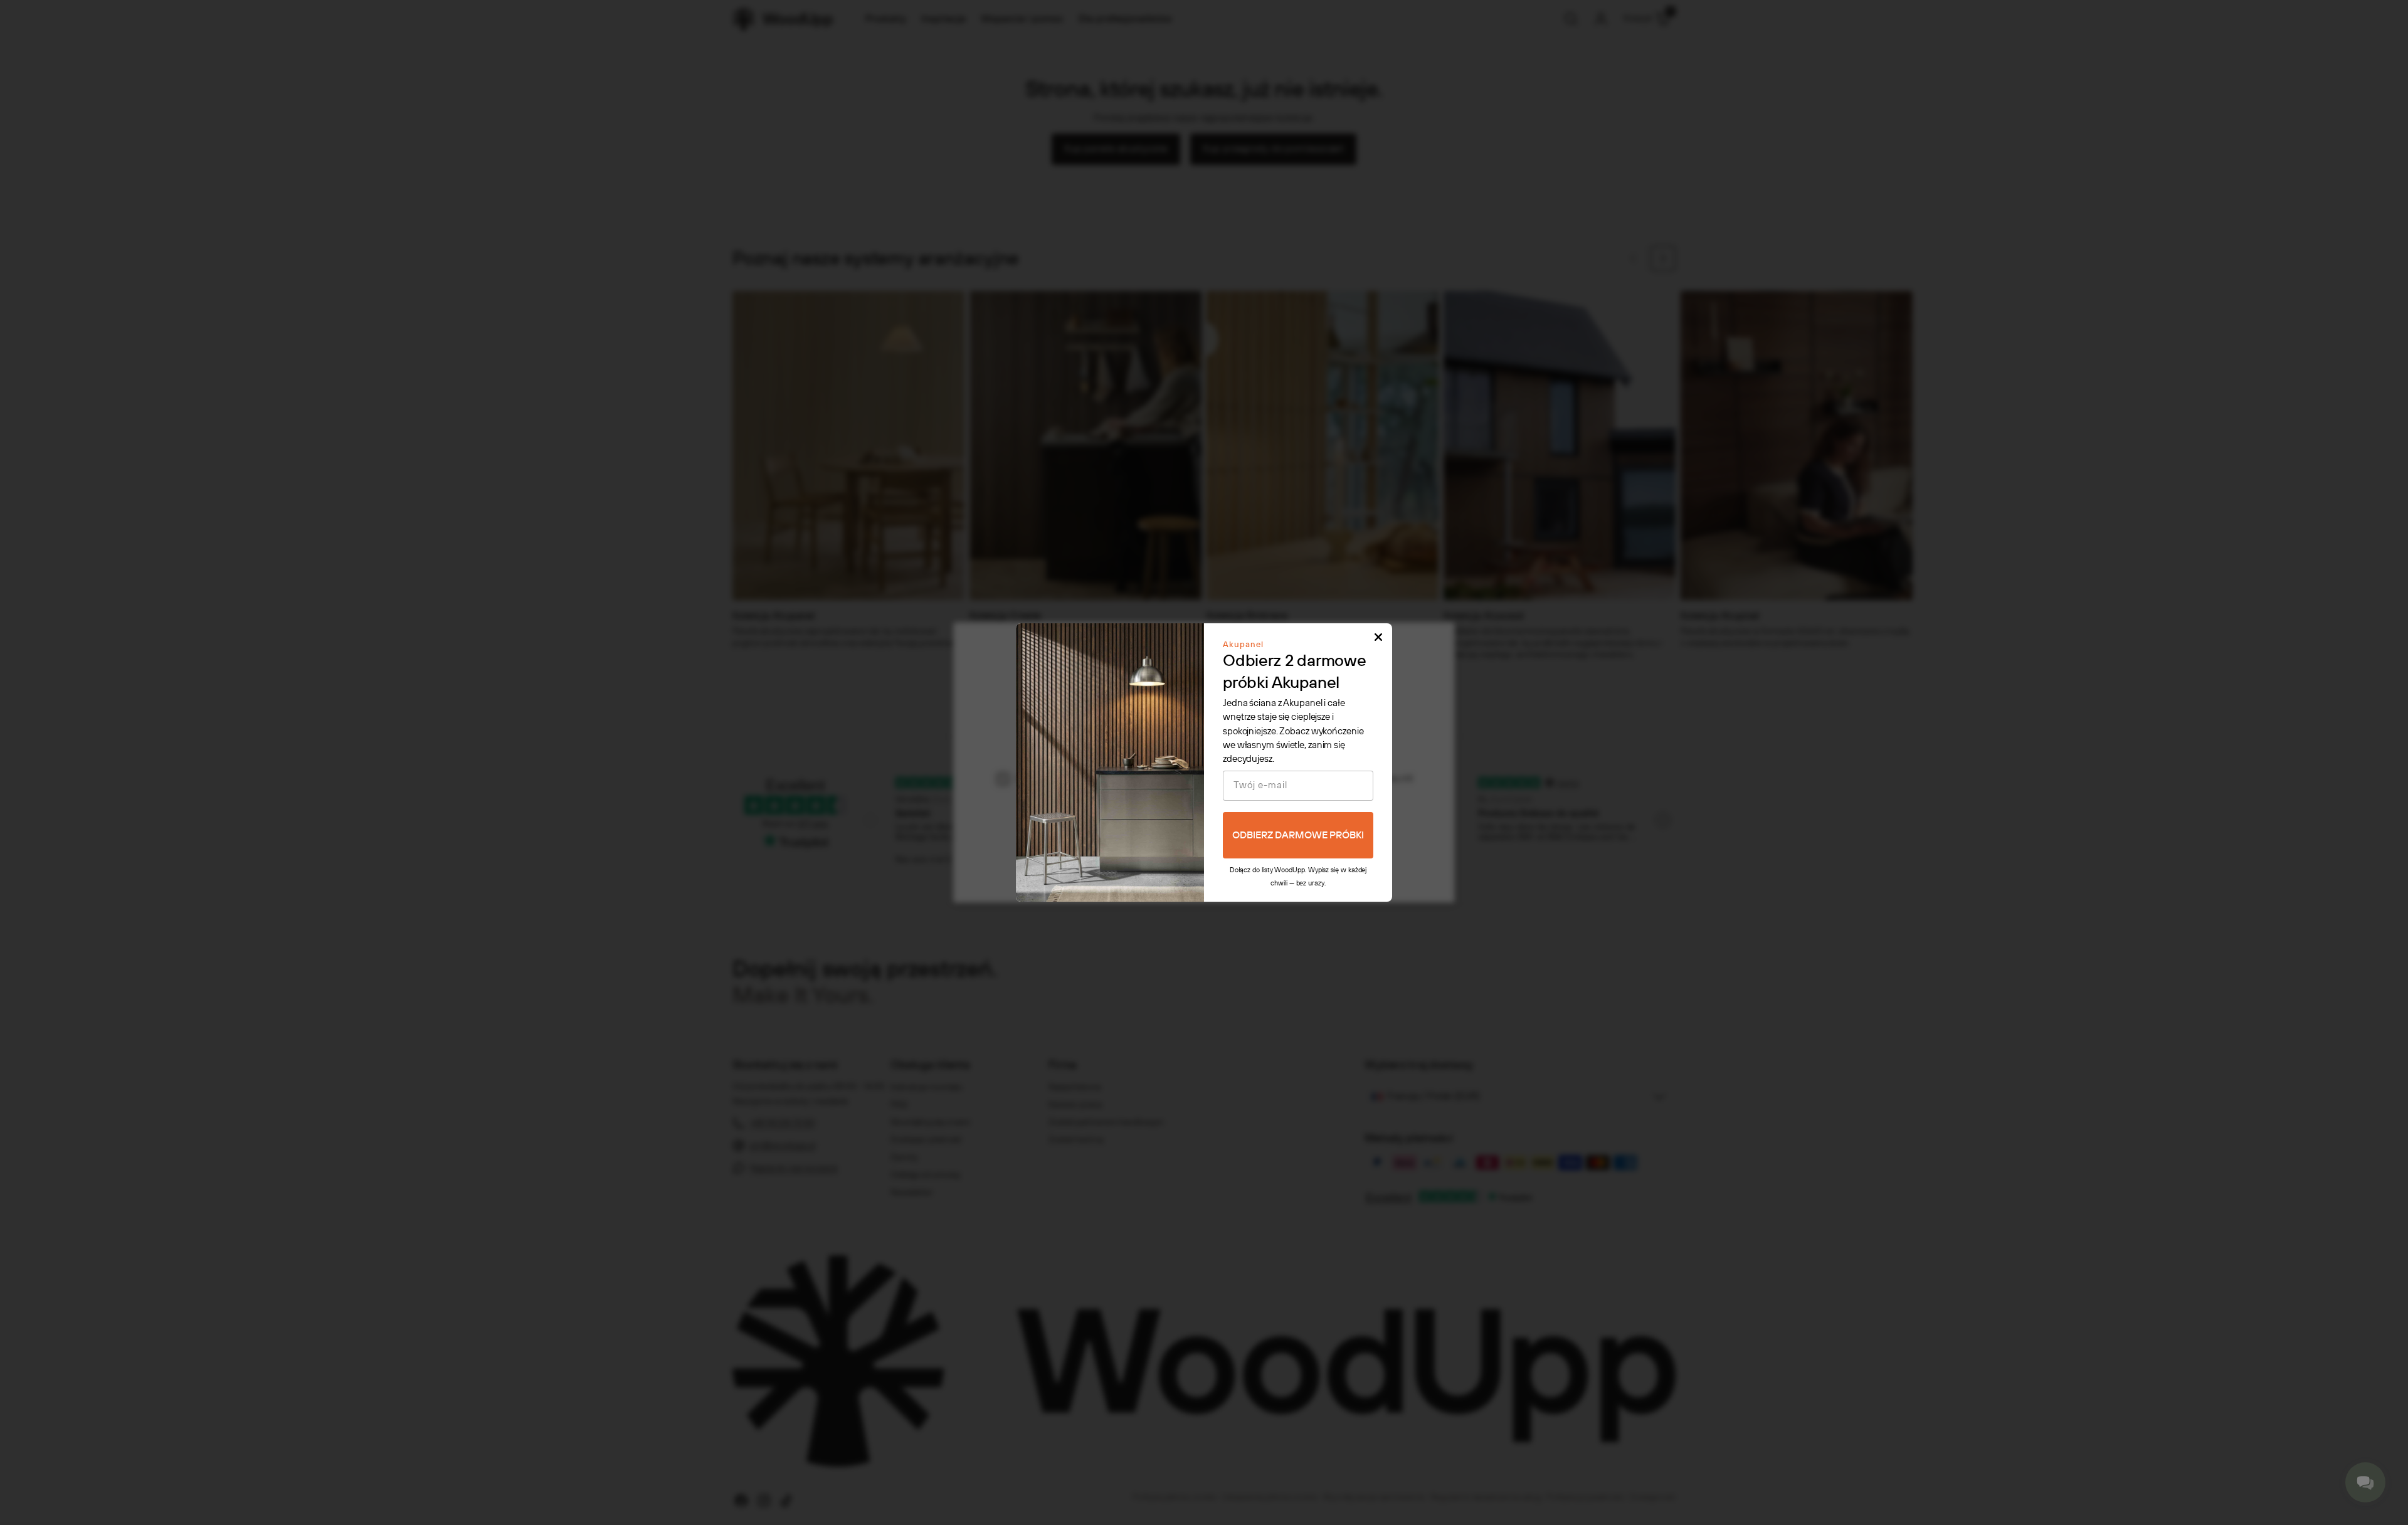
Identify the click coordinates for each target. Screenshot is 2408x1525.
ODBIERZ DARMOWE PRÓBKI (1298, 836)
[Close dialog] (1378, 637)
